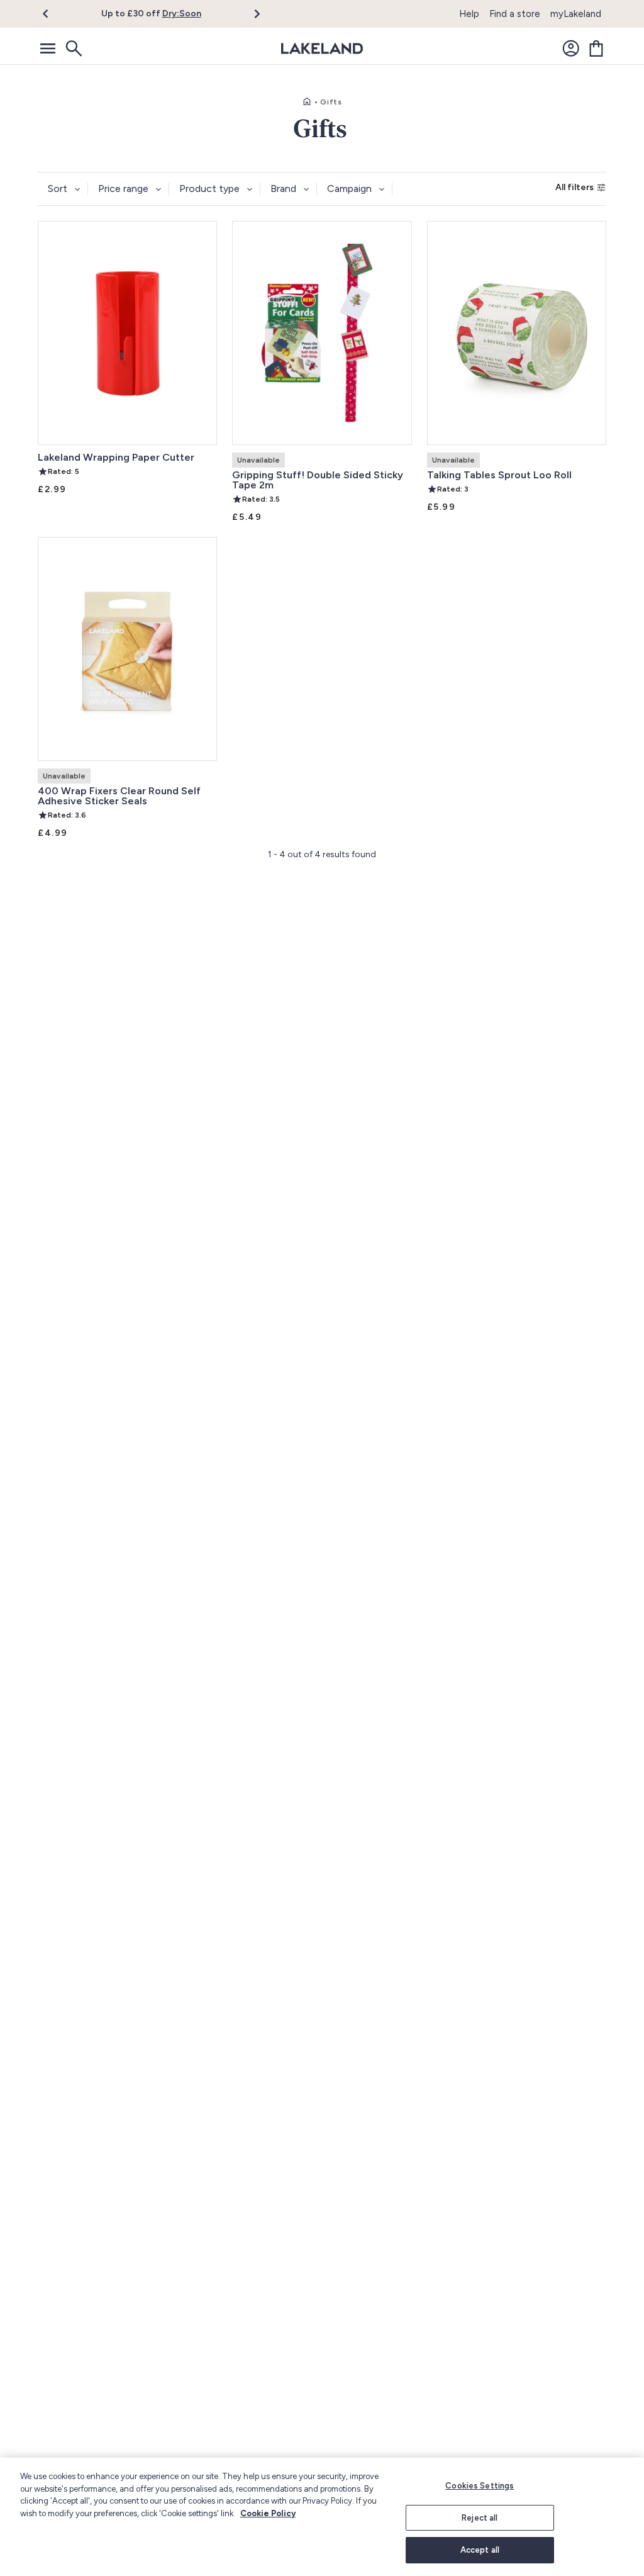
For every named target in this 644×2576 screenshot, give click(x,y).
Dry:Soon (182, 14)
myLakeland (576, 14)
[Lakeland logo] (322, 48)
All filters (575, 187)
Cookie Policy (268, 2513)
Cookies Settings (480, 2486)
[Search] (73, 48)
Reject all (480, 2518)
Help (469, 14)
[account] (571, 48)
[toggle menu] (48, 48)
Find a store (515, 14)
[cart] (596, 48)
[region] (322, 2517)
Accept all (480, 2550)
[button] (53, 14)
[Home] (307, 102)
